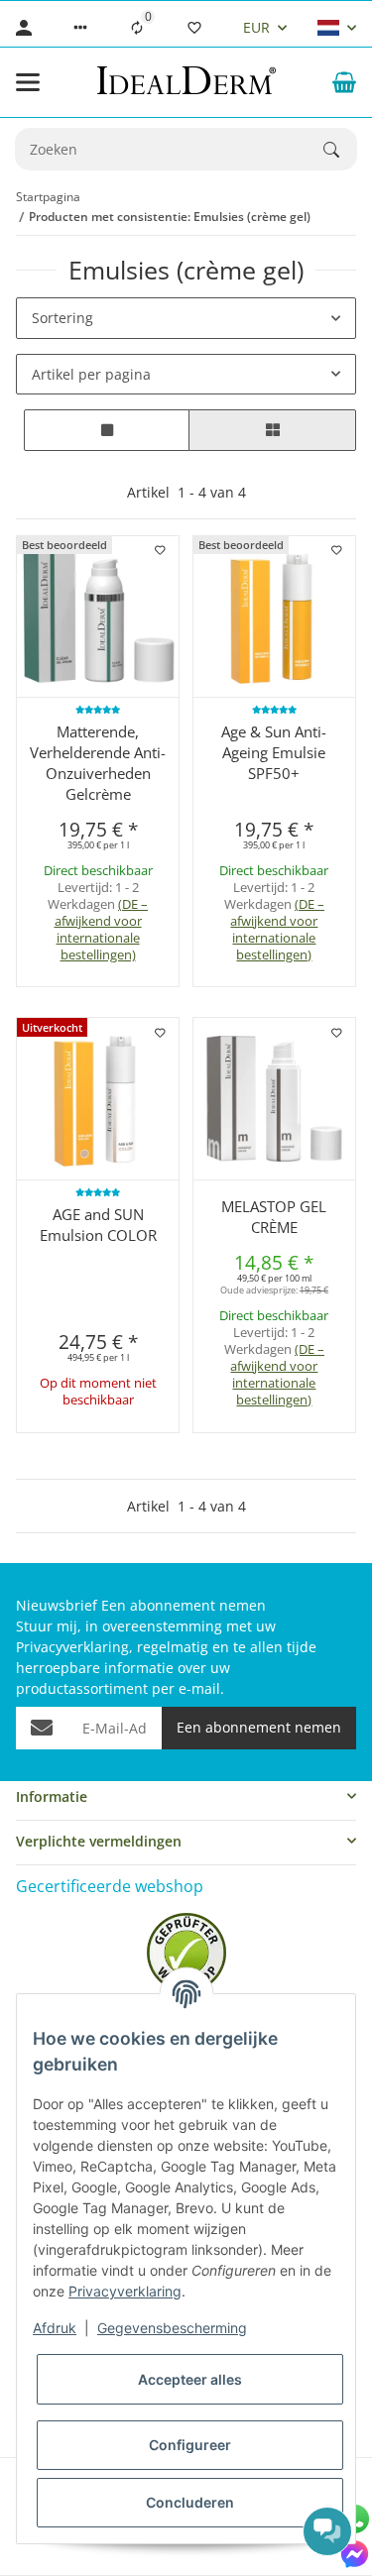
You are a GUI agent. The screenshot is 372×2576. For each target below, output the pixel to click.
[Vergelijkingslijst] (137, 28)
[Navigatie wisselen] (28, 82)
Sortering (62, 318)
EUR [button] (256, 27)
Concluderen (190, 2502)
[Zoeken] (340, 150)
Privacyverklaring (125, 2291)
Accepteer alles (190, 2379)
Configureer (190, 2445)
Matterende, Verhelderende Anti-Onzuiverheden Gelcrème (98, 763)
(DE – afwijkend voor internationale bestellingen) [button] (102, 929)
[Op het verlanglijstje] (161, 551)
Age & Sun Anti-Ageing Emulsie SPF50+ (274, 752)
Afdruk (55, 2328)
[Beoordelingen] (98, 710)
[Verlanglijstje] (194, 28)
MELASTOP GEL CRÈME (274, 1217)
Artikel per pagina (91, 374)
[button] (80, 28)
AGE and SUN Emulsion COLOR (98, 1225)
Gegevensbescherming (172, 2328)
